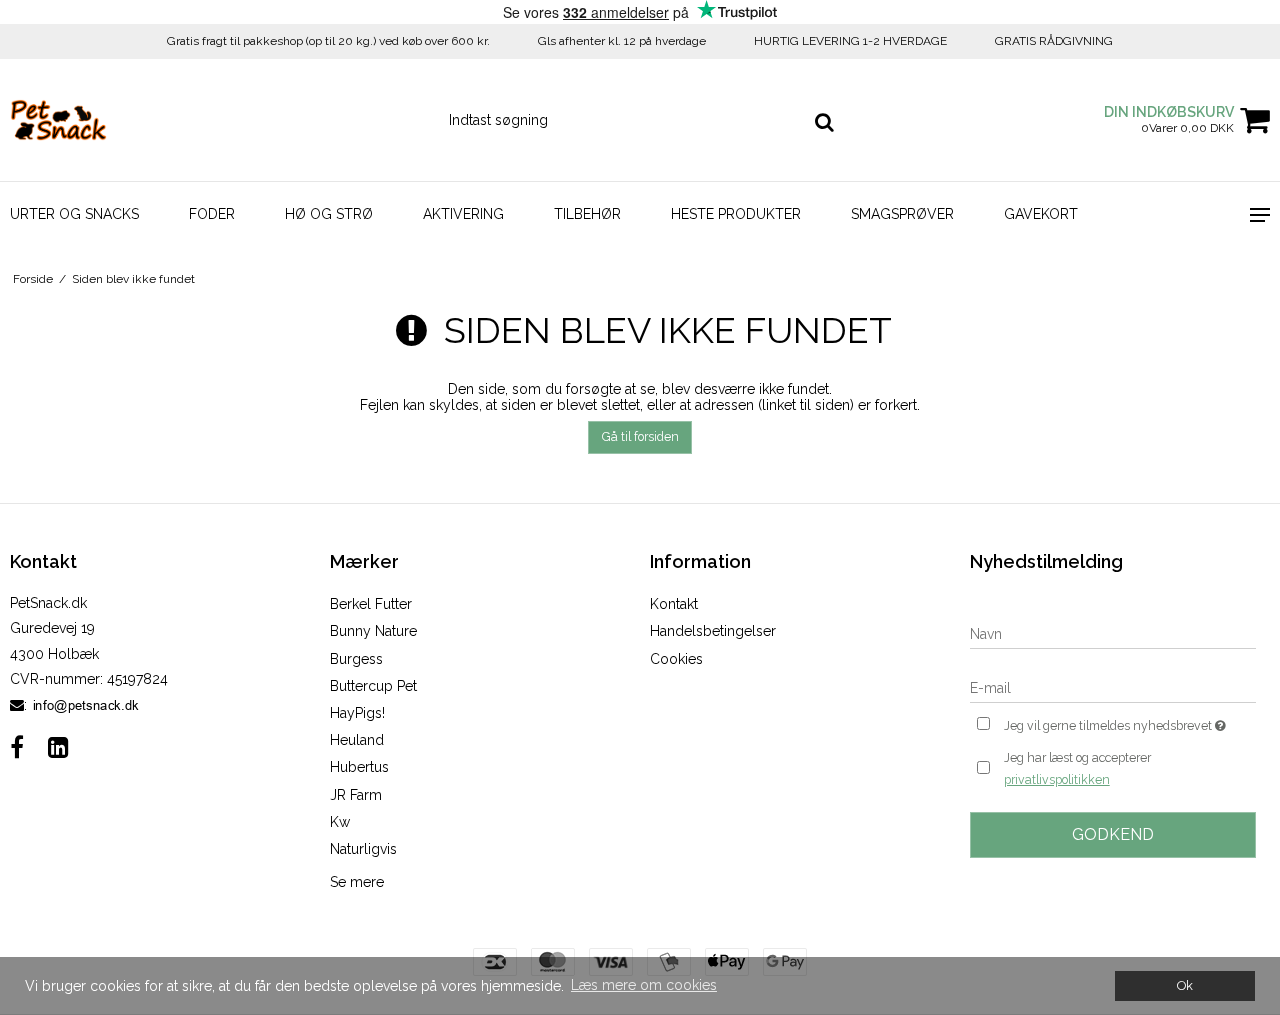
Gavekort (1041, 214)
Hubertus (359, 767)
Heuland (357, 740)
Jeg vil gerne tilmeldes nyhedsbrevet (1130, 721)
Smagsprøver (902, 214)
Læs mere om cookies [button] (644, 985)
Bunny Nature (373, 631)
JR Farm (356, 795)
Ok (1185, 985)
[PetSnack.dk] (106, 119)
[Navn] (1113, 633)
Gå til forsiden (640, 436)
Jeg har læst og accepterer (1077, 768)
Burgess (356, 659)
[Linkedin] (58, 747)
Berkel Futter (371, 604)
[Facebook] (17, 747)
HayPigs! (357, 713)
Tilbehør (587, 214)
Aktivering (463, 214)
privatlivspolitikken (1057, 779)
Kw (340, 822)
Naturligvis (363, 849)
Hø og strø (329, 214)
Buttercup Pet (373, 686)
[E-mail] (1113, 687)
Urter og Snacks (74, 214)
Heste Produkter (736, 214)
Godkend (1113, 834)
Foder (212, 214)
